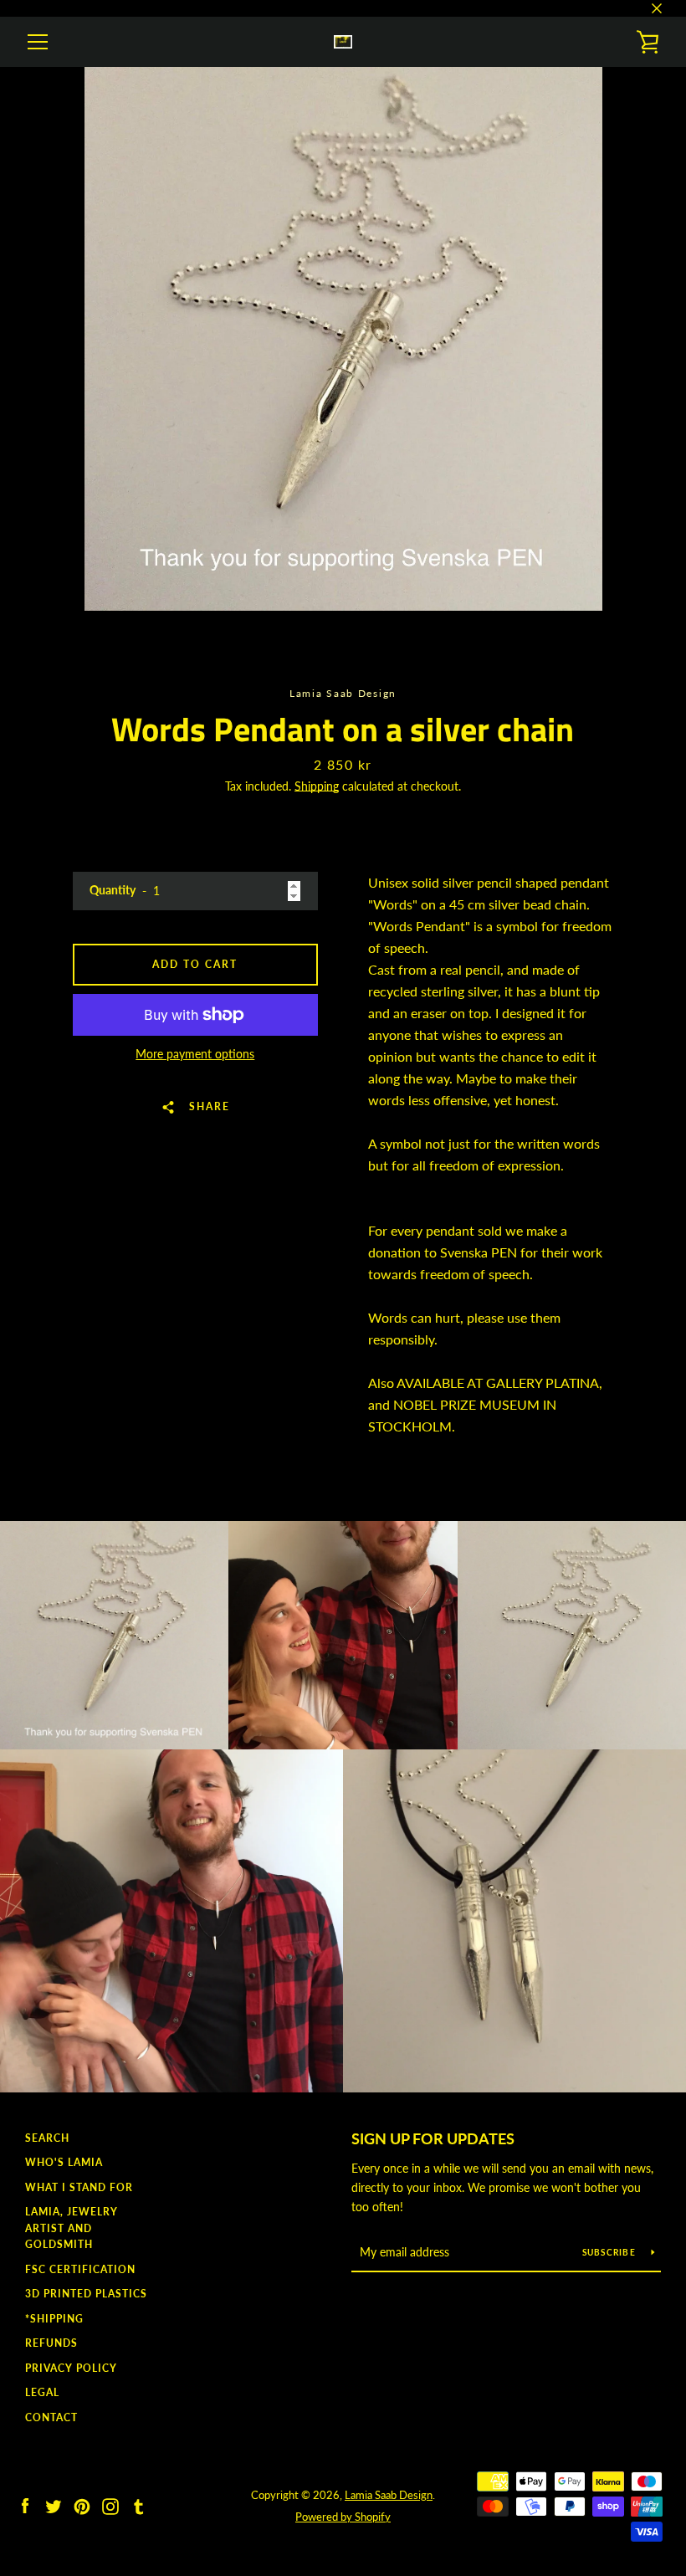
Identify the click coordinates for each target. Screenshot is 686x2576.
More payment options (195, 1054)
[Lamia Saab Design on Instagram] (110, 2504)
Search (47, 2138)
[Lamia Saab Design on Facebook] (25, 2504)
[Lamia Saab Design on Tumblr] (139, 2504)
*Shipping (54, 2319)
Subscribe (611, 2252)
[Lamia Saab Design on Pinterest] (82, 2504)
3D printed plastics (86, 2294)
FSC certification (80, 2269)
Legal (42, 2392)
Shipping (317, 786)
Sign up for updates (433, 2138)
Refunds (51, 2343)
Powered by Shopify (343, 2517)
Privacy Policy (71, 2368)
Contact (51, 2417)
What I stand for (79, 2187)
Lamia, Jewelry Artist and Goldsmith (72, 2228)
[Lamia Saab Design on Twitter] (54, 2504)
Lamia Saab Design (389, 2495)
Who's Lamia (64, 2162)
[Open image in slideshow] (343, 339)
